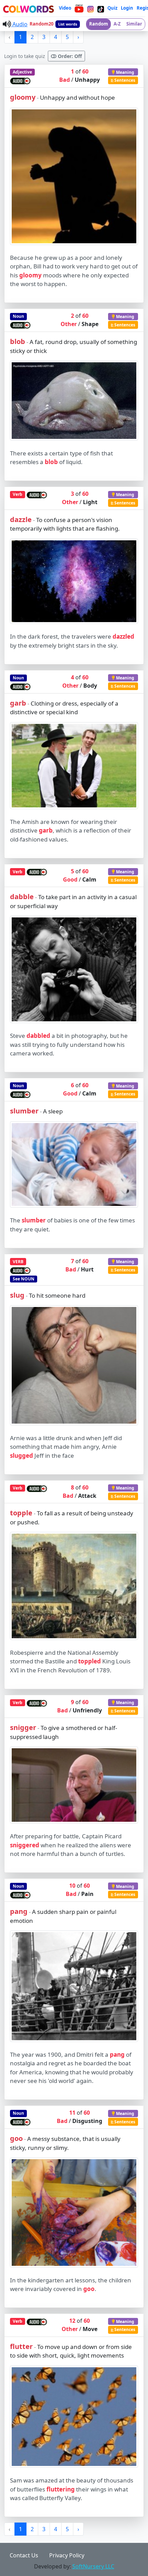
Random (99, 24)
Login (127, 8)
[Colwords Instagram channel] (91, 8)
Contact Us (24, 2555)
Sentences (124, 80)
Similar (134, 24)
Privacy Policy (67, 2555)
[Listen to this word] (20, 80)
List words (68, 24)
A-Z (117, 24)
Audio (19, 24)
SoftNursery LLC (93, 2566)
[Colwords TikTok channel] (101, 8)
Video (65, 8)
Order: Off (69, 56)
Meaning (125, 72)
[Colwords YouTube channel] (79, 8)
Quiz (112, 8)
